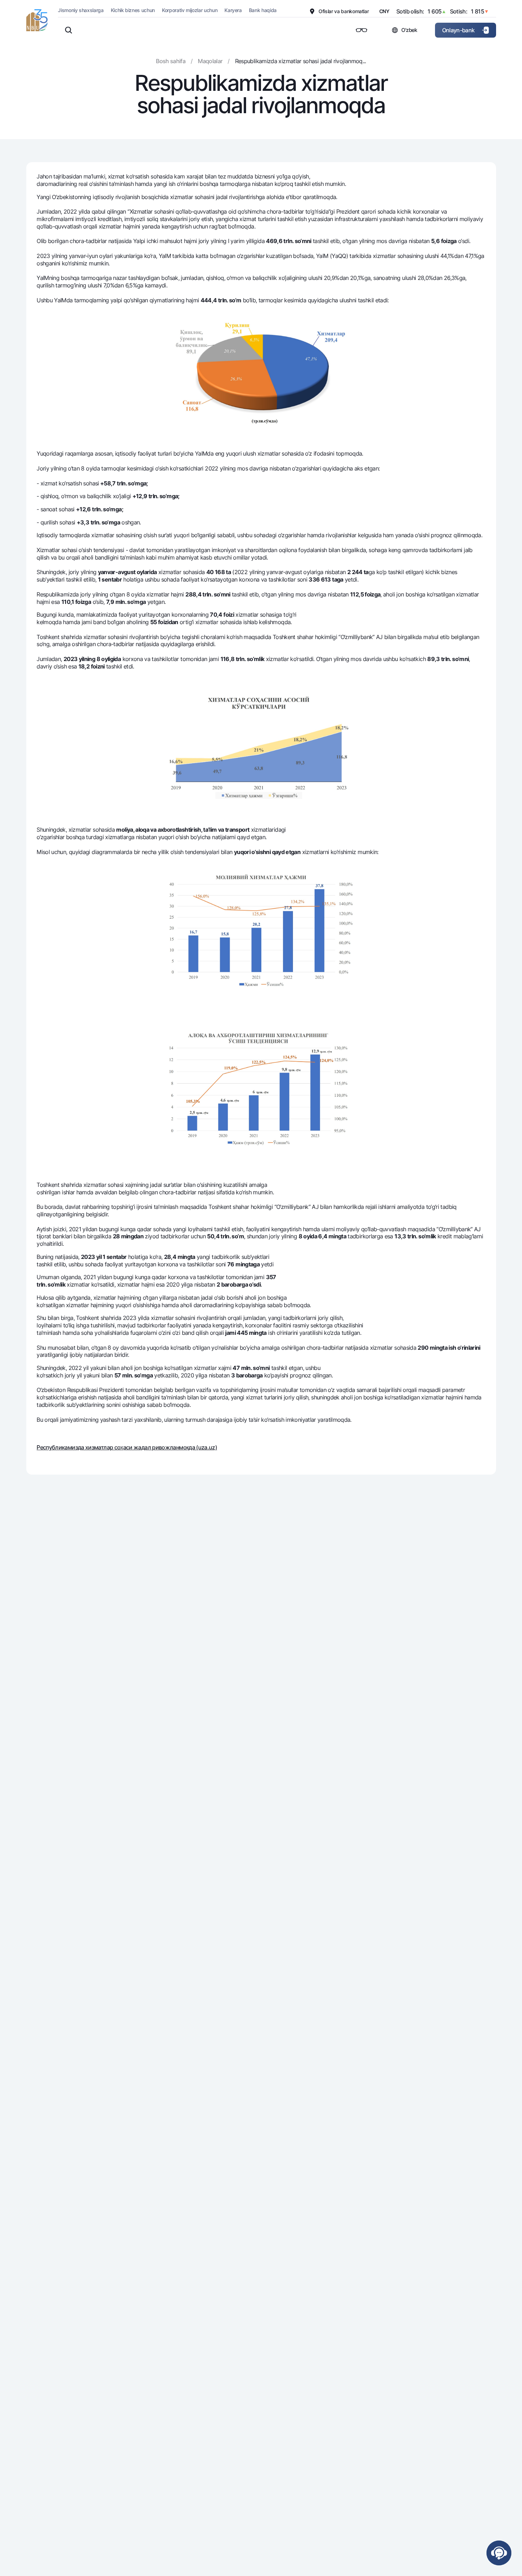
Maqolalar (210, 61)
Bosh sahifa (171, 61)
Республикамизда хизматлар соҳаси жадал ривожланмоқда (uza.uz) (127, 1447)
